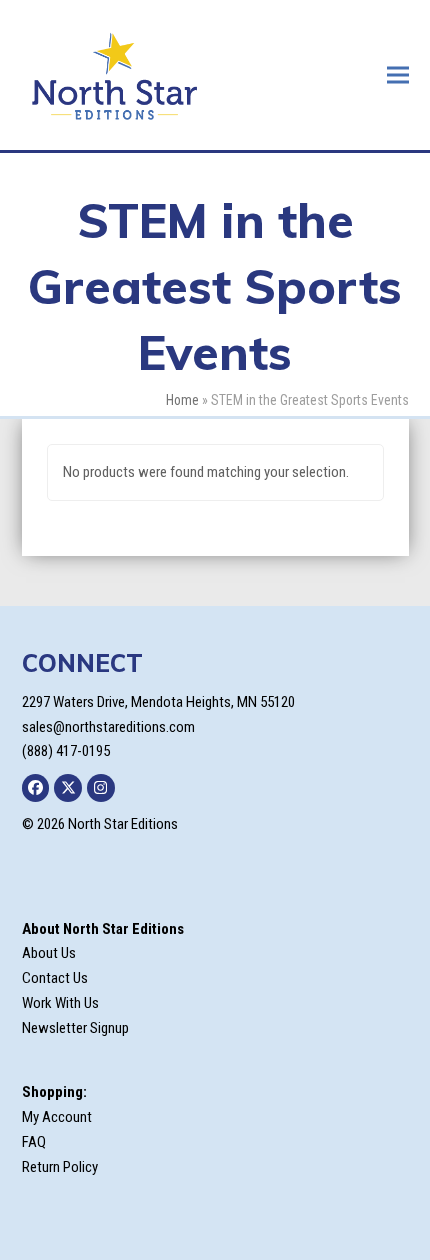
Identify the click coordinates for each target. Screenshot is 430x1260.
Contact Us (55, 978)
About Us (49, 953)
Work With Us (60, 1003)
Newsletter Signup (75, 1028)
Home (182, 400)
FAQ (34, 1142)
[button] (398, 74)
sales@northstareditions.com (108, 727)
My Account (57, 1117)
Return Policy (60, 1167)
